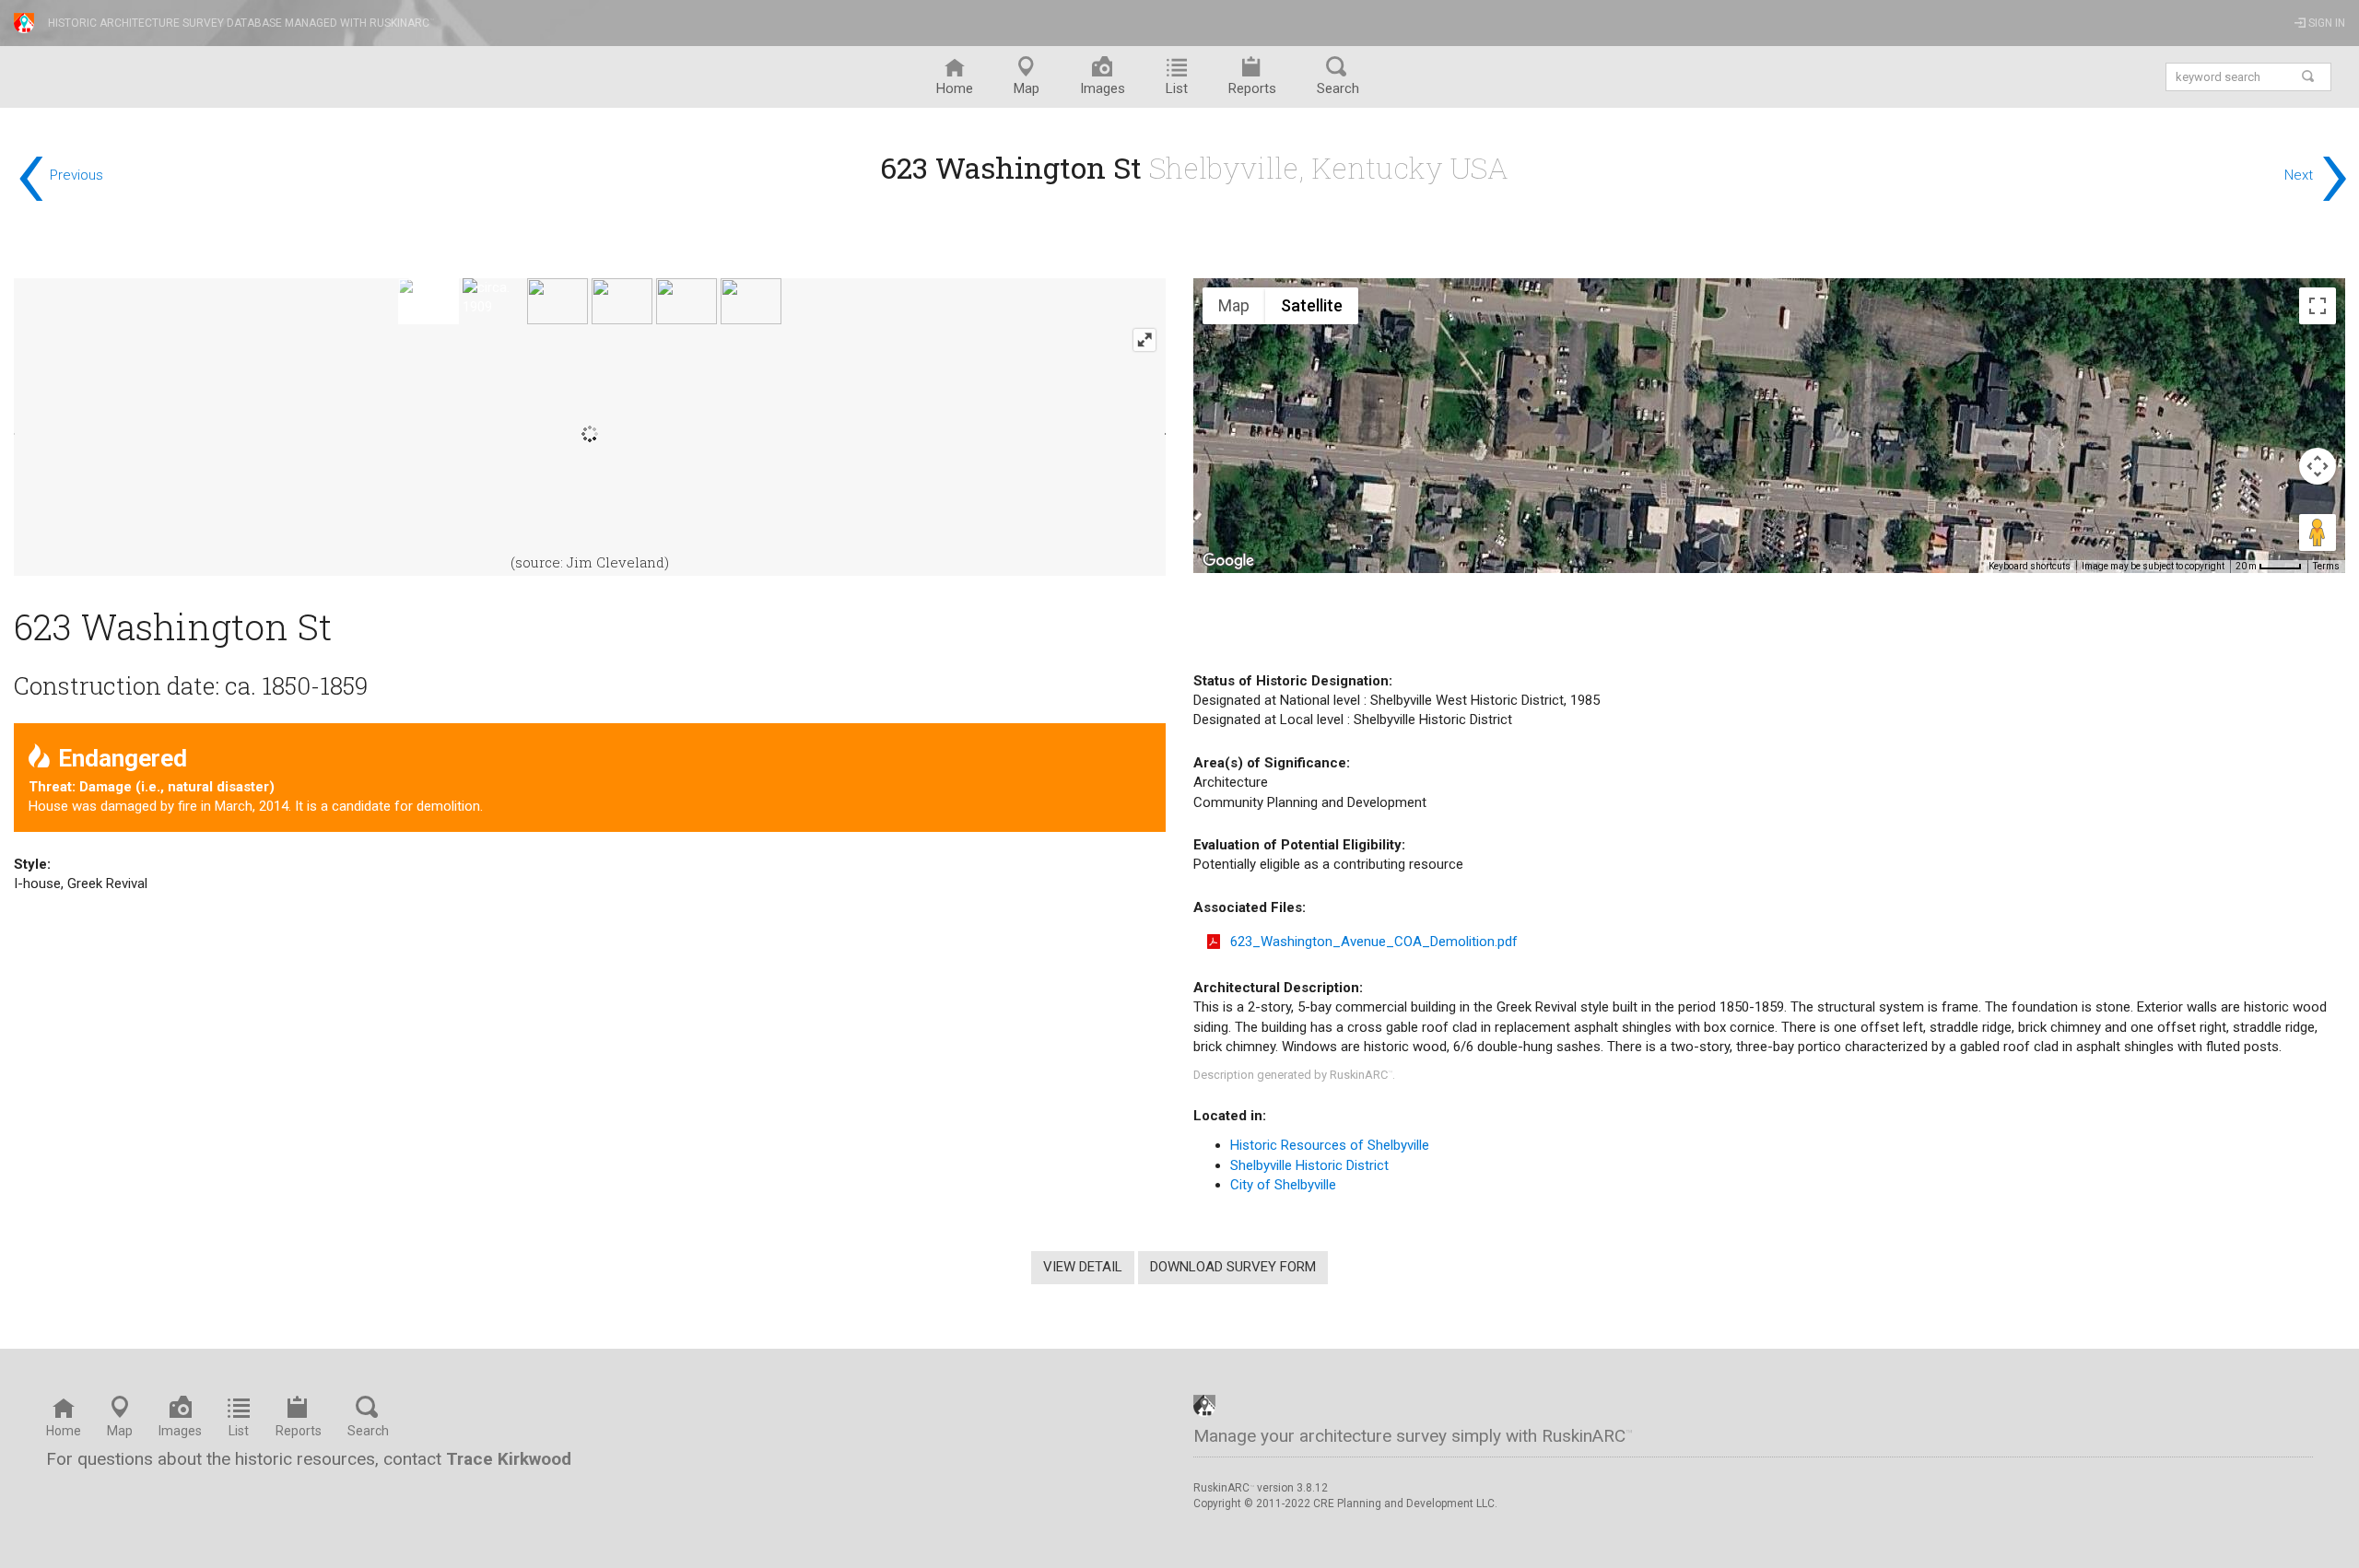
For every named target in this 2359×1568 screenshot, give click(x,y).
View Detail (1083, 1267)
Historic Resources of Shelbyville (1330, 1145)
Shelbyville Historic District (1309, 1165)
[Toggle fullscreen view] (2318, 306)
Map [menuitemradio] (1234, 305)
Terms (2326, 566)
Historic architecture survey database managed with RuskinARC (241, 23)
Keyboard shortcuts (2030, 566)
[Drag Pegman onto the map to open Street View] (2318, 532)
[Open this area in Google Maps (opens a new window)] (1228, 561)
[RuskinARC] (1204, 1404)
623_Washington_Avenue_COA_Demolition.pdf (1374, 942)
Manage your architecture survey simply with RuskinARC (1413, 1436)
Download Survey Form (1233, 1267)
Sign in (2325, 23)
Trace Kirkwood (509, 1459)
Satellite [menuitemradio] (1312, 305)
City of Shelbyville (1283, 1185)
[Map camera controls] (2318, 466)
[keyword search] (2309, 77)
